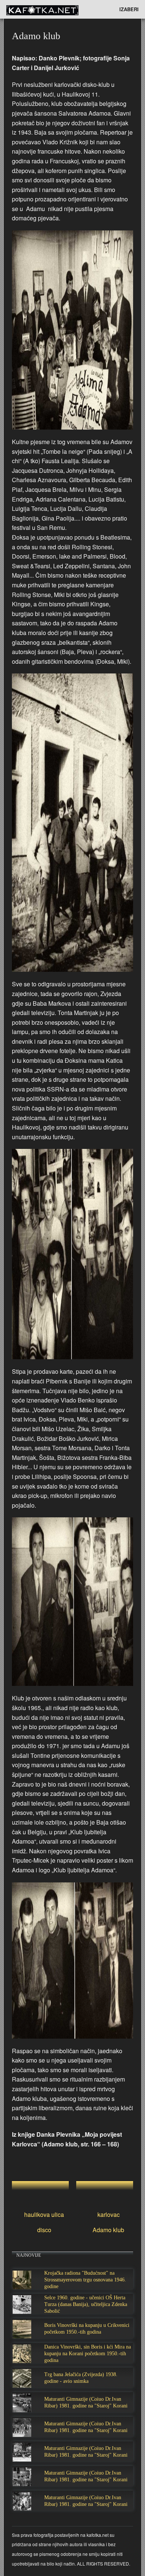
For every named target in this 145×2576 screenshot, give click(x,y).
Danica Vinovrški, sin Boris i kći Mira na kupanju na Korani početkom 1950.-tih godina (88, 2354)
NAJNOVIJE (29, 2255)
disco (44, 2230)
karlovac (109, 2214)
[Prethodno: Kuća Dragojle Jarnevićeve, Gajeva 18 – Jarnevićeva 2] (40, 2190)
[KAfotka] (54, 9)
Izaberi (129, 9)
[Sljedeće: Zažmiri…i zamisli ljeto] (105, 2190)
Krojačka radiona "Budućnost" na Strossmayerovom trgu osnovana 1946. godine (85, 2280)
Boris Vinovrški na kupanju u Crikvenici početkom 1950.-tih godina (87, 2329)
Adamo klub (108, 2230)
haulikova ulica (44, 2214)
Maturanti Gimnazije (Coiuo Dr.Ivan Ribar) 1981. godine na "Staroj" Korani (86, 2402)
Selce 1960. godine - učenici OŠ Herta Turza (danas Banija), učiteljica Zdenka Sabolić (86, 2304)
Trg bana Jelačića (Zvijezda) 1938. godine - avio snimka (81, 2378)
